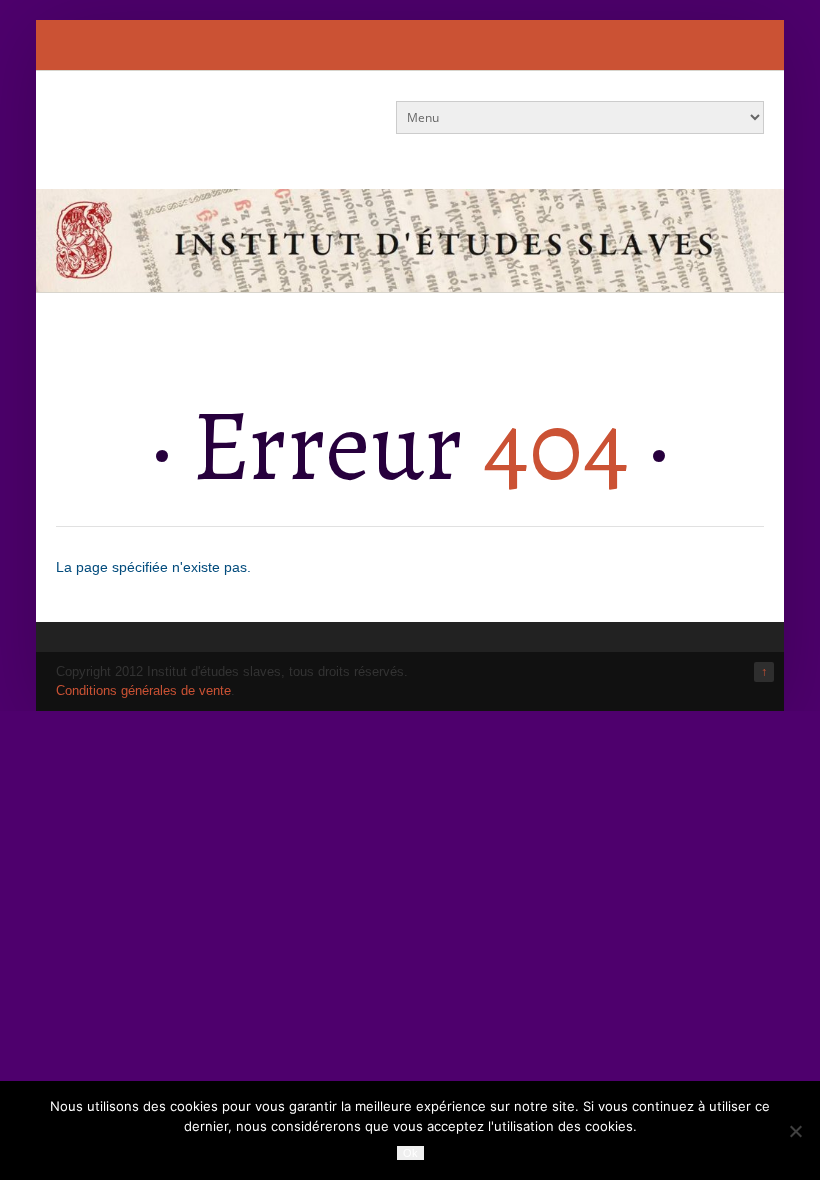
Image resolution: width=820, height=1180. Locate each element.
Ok (410, 1153)
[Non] (795, 1131)
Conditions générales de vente (143, 690)
